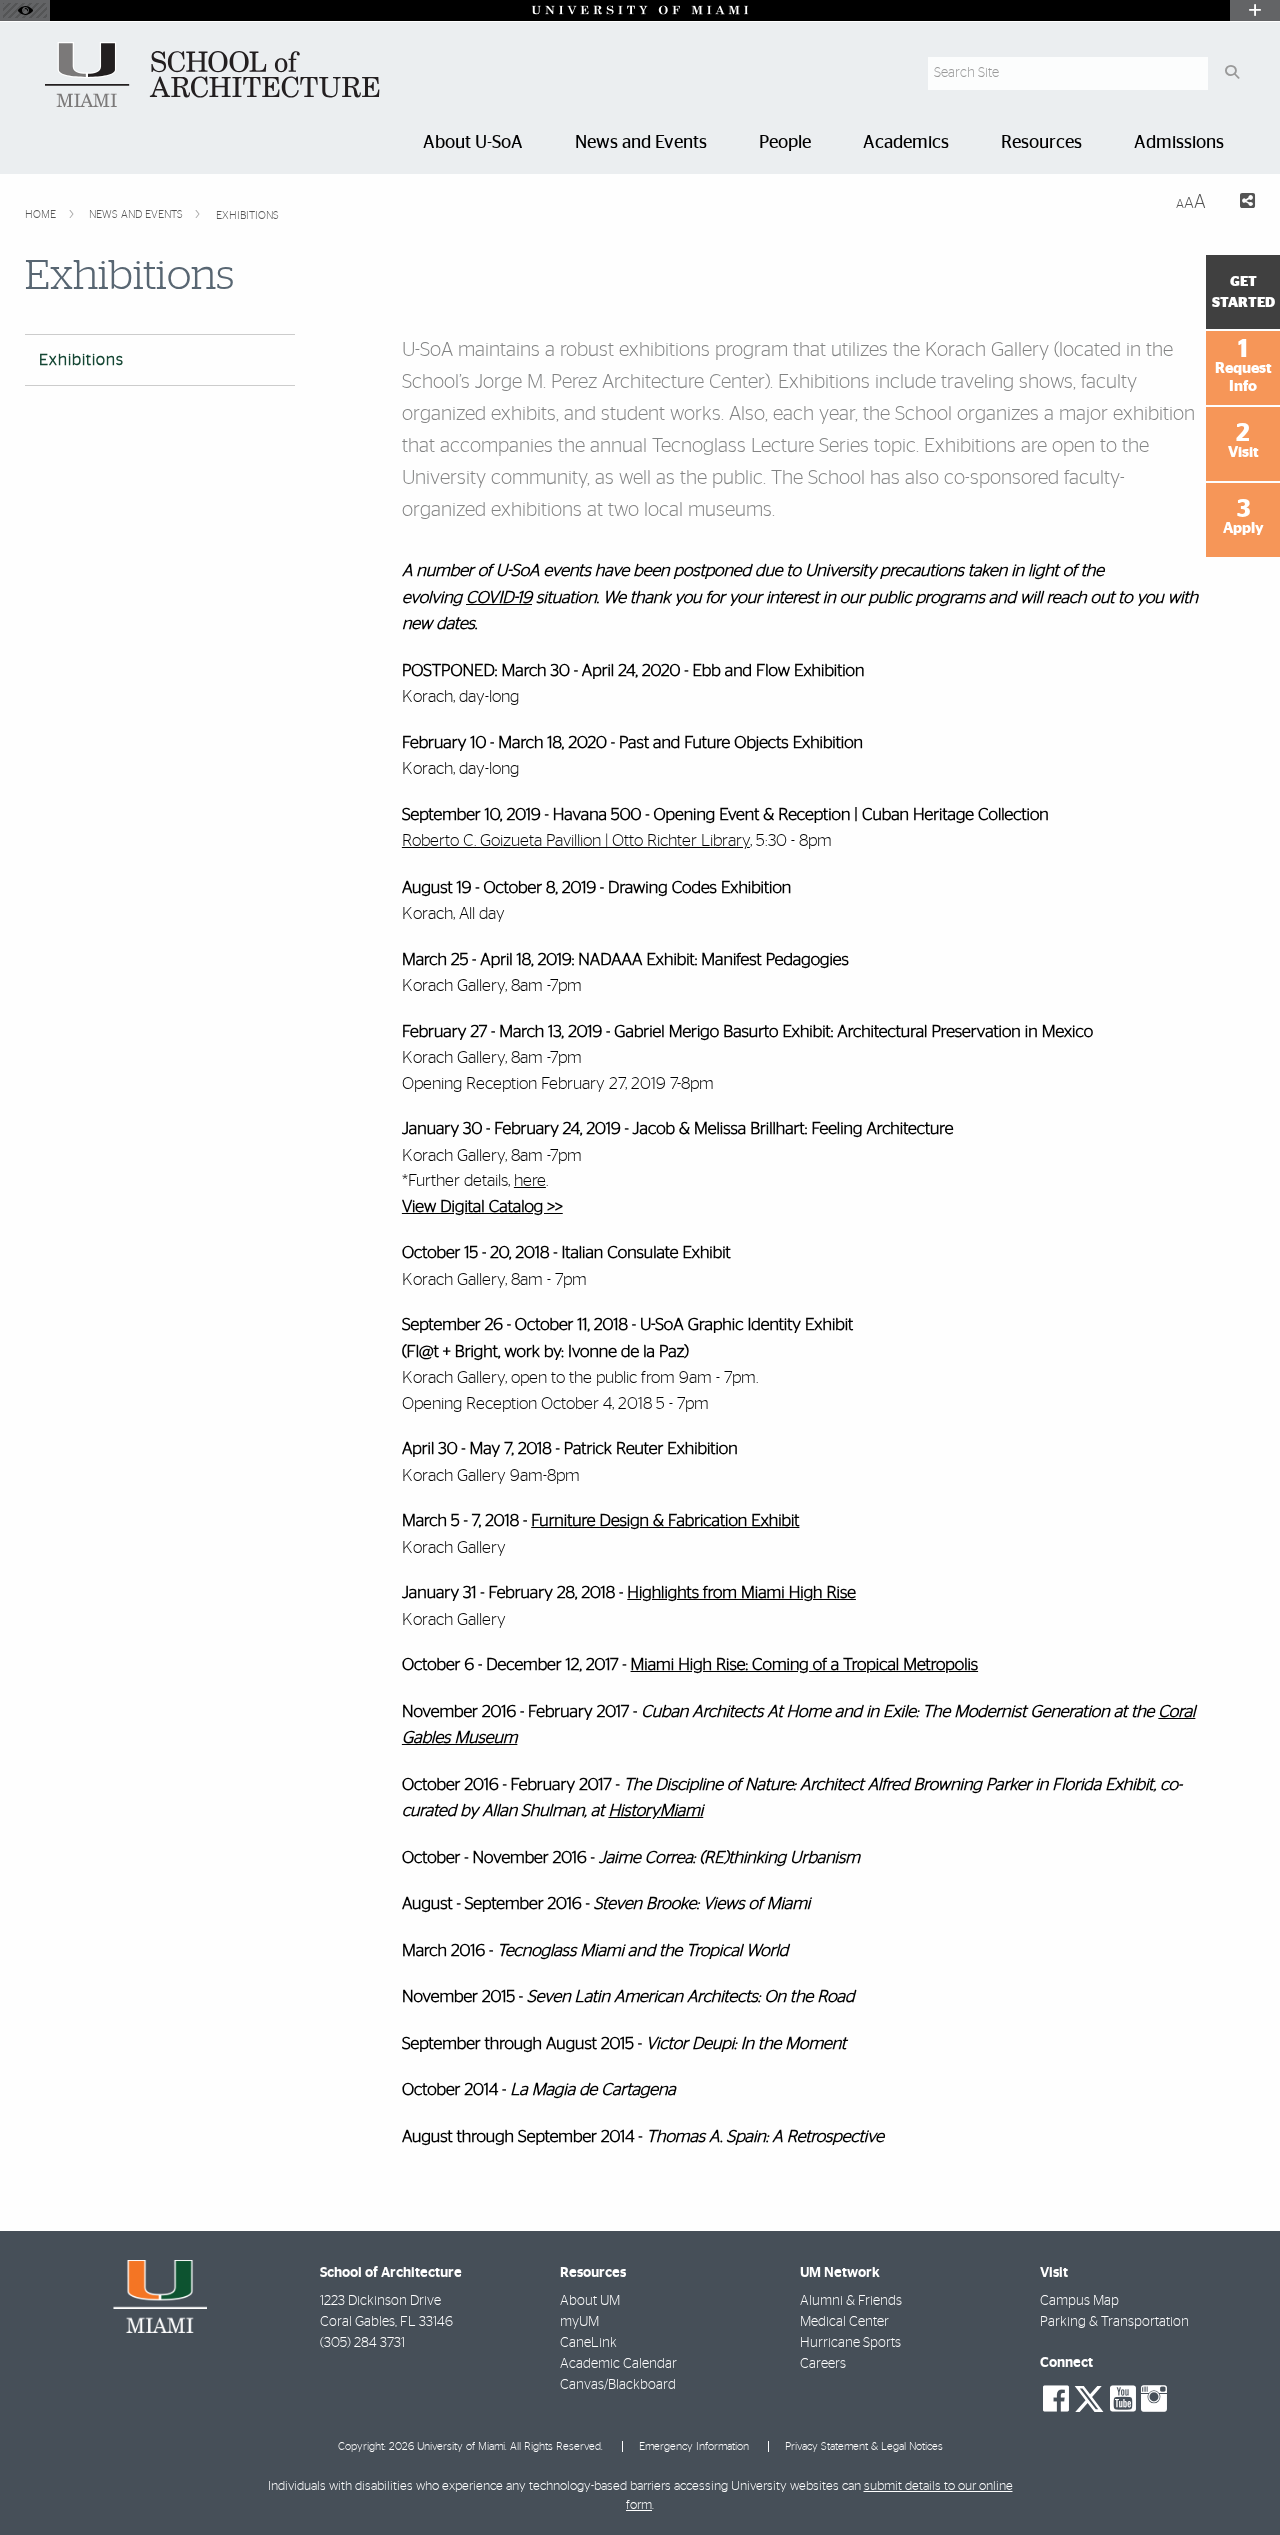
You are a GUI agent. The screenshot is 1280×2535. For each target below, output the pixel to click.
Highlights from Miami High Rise (741, 1593)
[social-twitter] (1089, 2397)
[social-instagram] (1154, 2399)
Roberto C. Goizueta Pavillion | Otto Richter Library (576, 840)
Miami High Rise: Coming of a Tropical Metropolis (805, 1665)
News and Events (137, 214)
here (530, 1180)
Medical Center (844, 2322)
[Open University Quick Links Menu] (1255, 10)
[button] (1236, 2479)
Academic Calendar (618, 2364)
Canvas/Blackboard (618, 2385)
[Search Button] (1231, 73)
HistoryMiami (655, 1811)
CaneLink (588, 2343)
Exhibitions (247, 215)
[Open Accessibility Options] (25, 10)
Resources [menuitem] (1041, 143)
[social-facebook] (1056, 2399)
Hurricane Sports (850, 2343)
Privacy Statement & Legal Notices (864, 2446)
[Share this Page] (1238, 203)
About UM (590, 2301)
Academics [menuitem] (906, 143)
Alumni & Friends (851, 2301)
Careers (823, 2364)
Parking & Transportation (1114, 2322)
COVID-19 (499, 598)
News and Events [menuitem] (641, 143)
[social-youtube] (1123, 2399)
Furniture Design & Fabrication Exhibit (665, 1521)
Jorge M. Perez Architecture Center (620, 382)
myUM (579, 2322)
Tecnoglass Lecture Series (760, 446)
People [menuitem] (785, 143)
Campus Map (1079, 2301)
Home (42, 214)
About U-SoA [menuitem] (473, 143)
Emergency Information (694, 2446)
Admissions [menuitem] (1179, 143)
